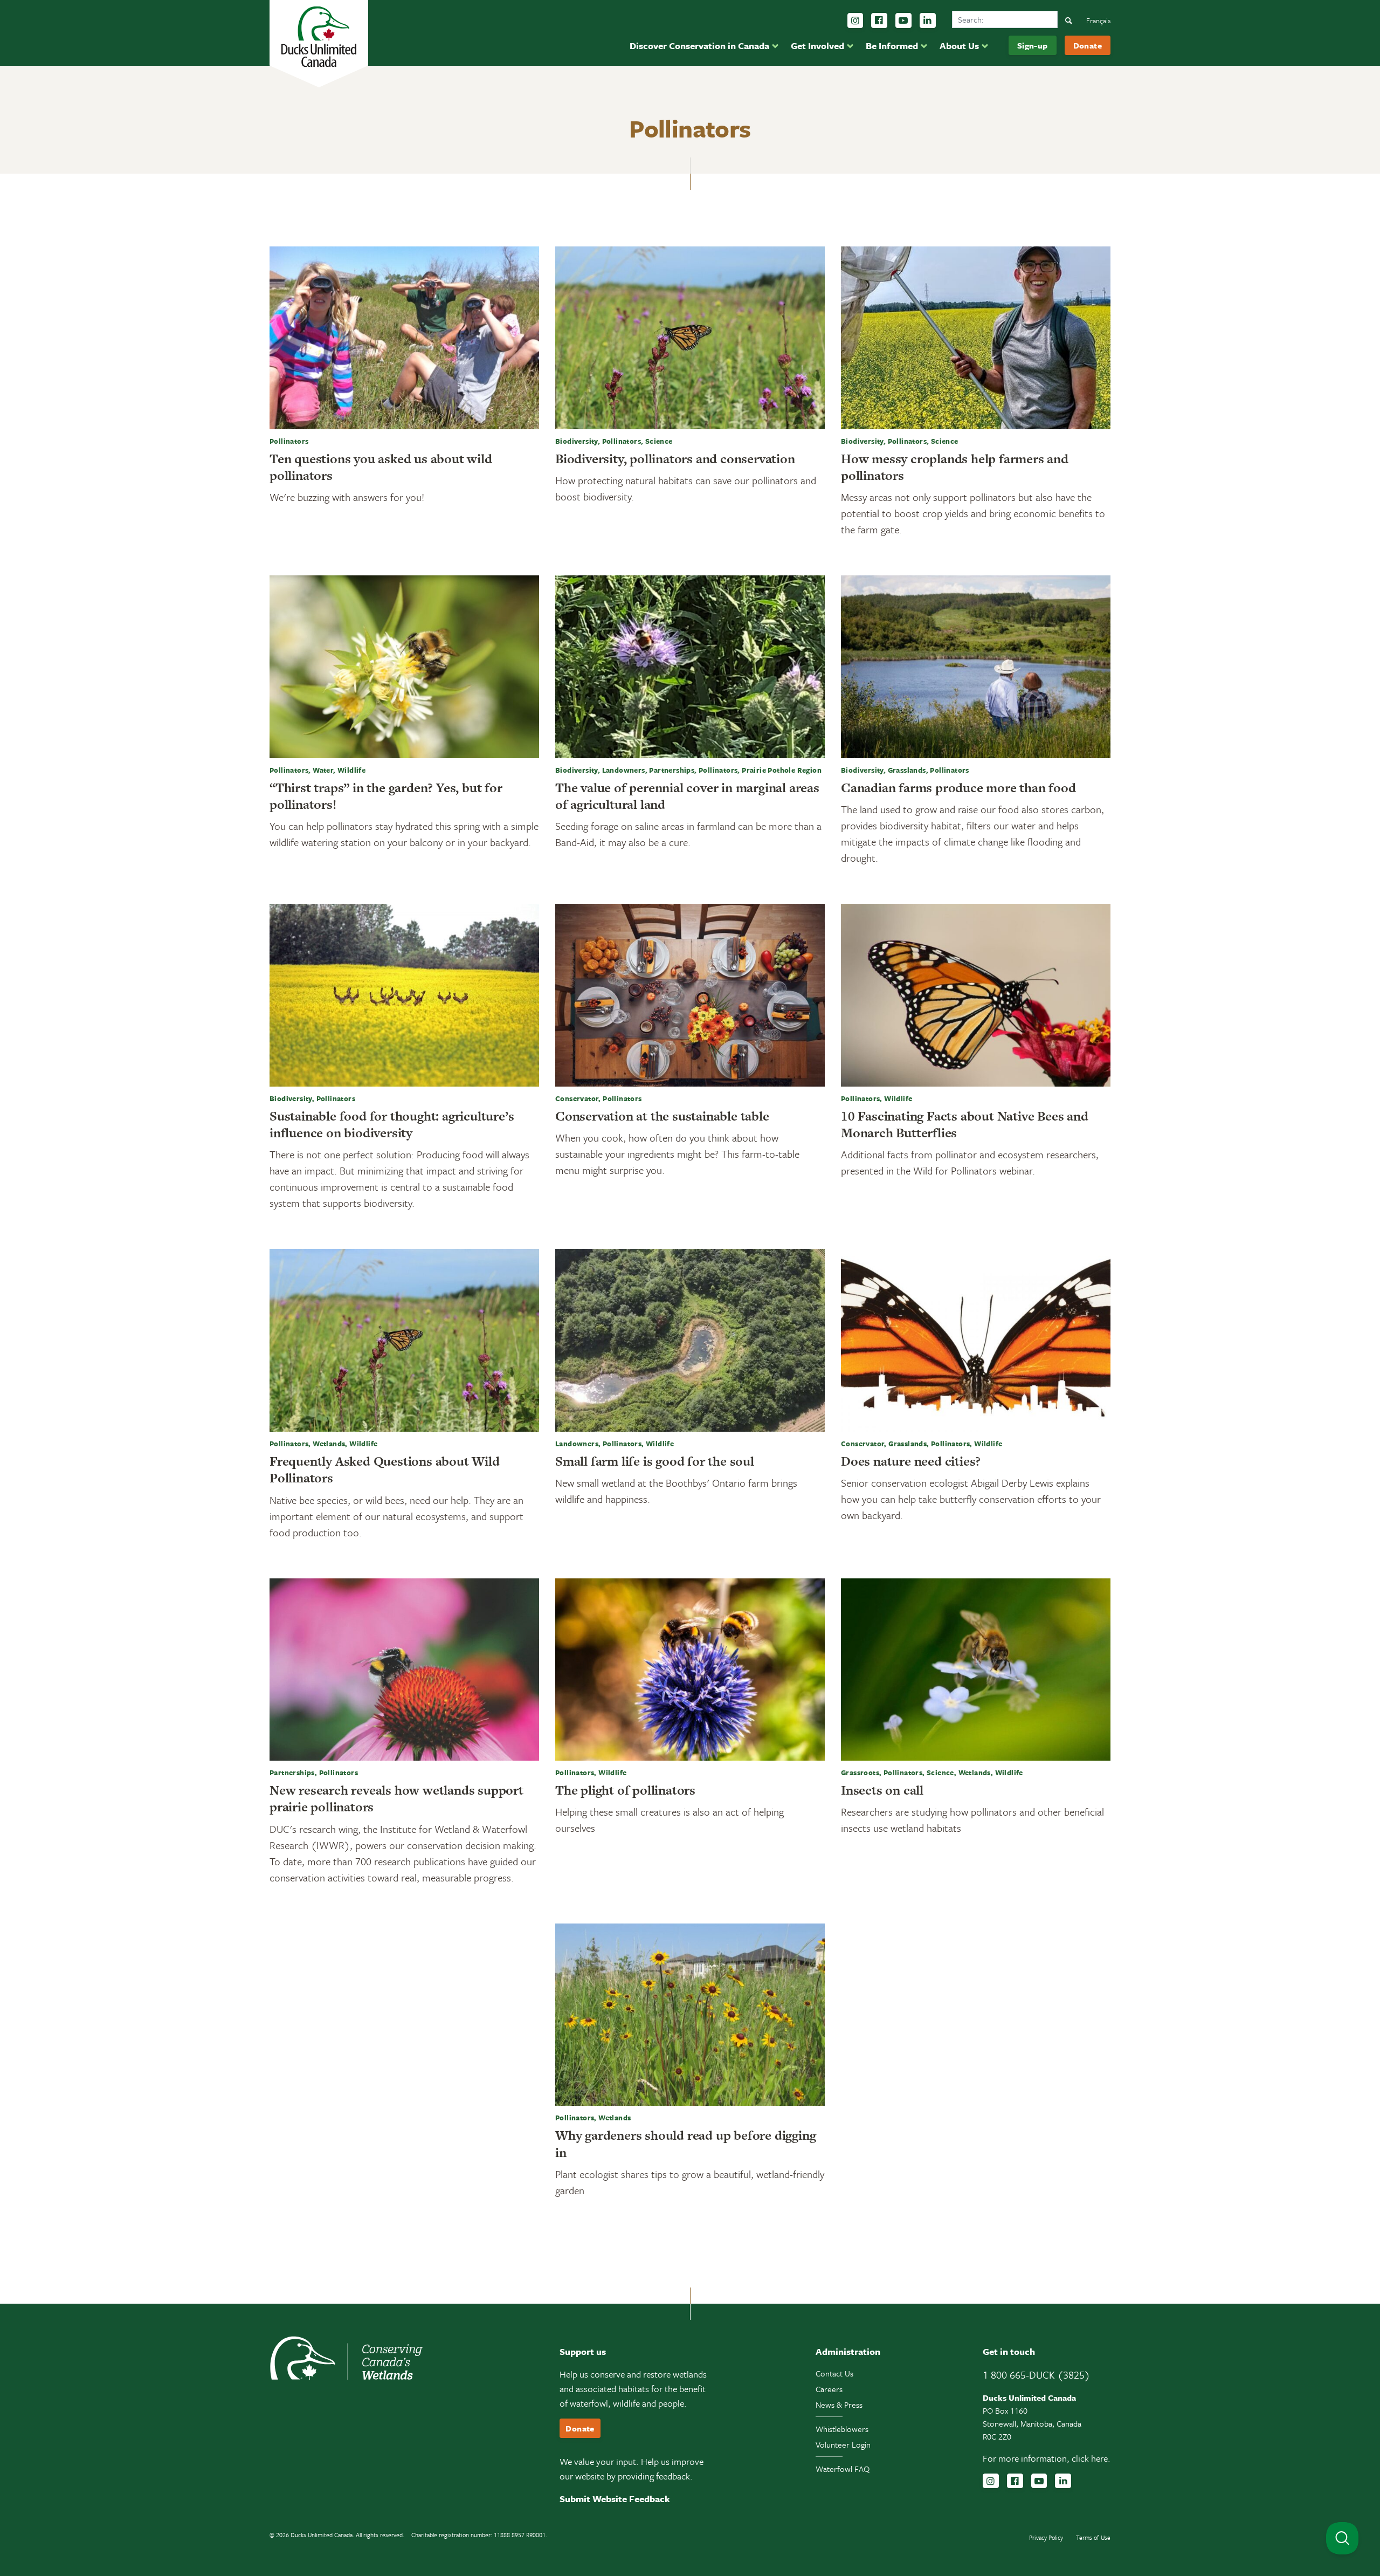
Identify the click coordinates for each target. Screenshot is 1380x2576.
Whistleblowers (842, 2429)
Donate (1088, 45)
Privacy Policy (1046, 2537)
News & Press (839, 2405)
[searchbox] (1005, 19)
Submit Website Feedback (615, 2499)
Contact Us (834, 2373)
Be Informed (892, 46)
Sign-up (1033, 45)
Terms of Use (1093, 2537)
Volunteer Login (843, 2444)
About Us (959, 46)
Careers (829, 2389)
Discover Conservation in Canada (699, 46)
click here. (1091, 2458)
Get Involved (817, 46)
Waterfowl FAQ (843, 2469)
